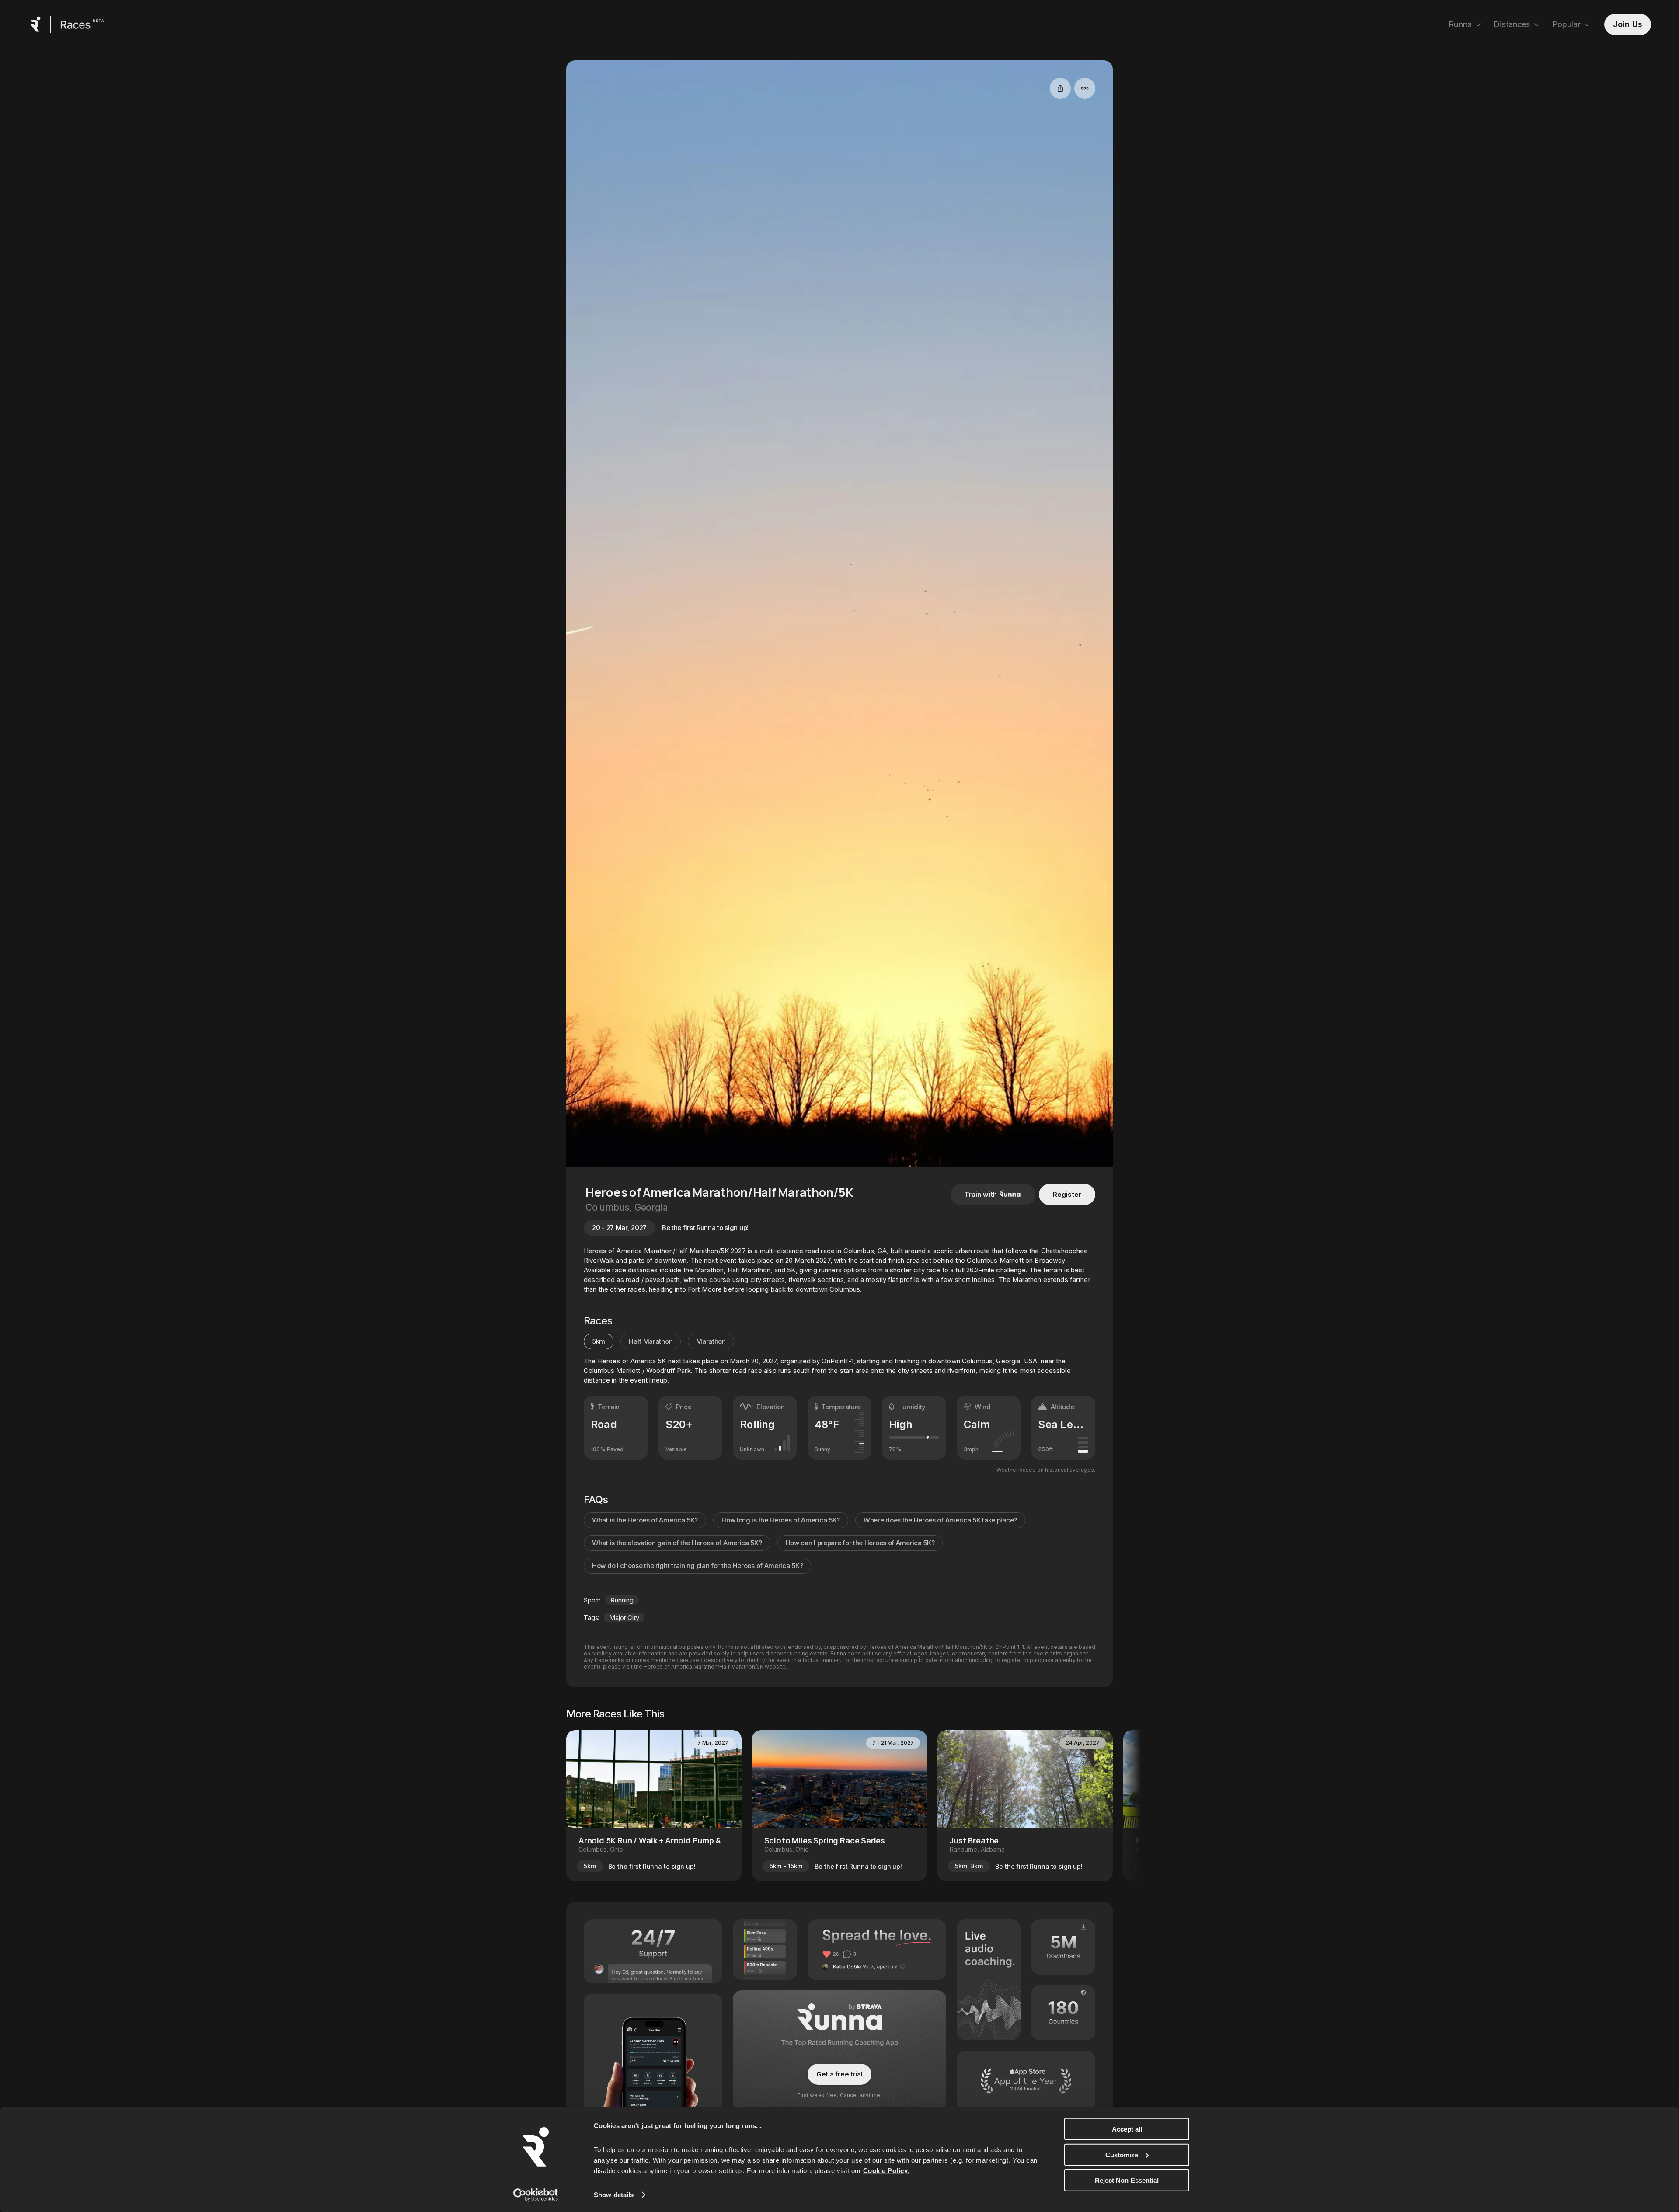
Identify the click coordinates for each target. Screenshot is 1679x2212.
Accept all (1127, 2129)
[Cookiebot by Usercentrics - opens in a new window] (536, 2195)
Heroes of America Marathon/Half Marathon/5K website (715, 1667)
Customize (1122, 2155)
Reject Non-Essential (1127, 2180)
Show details (614, 2195)
